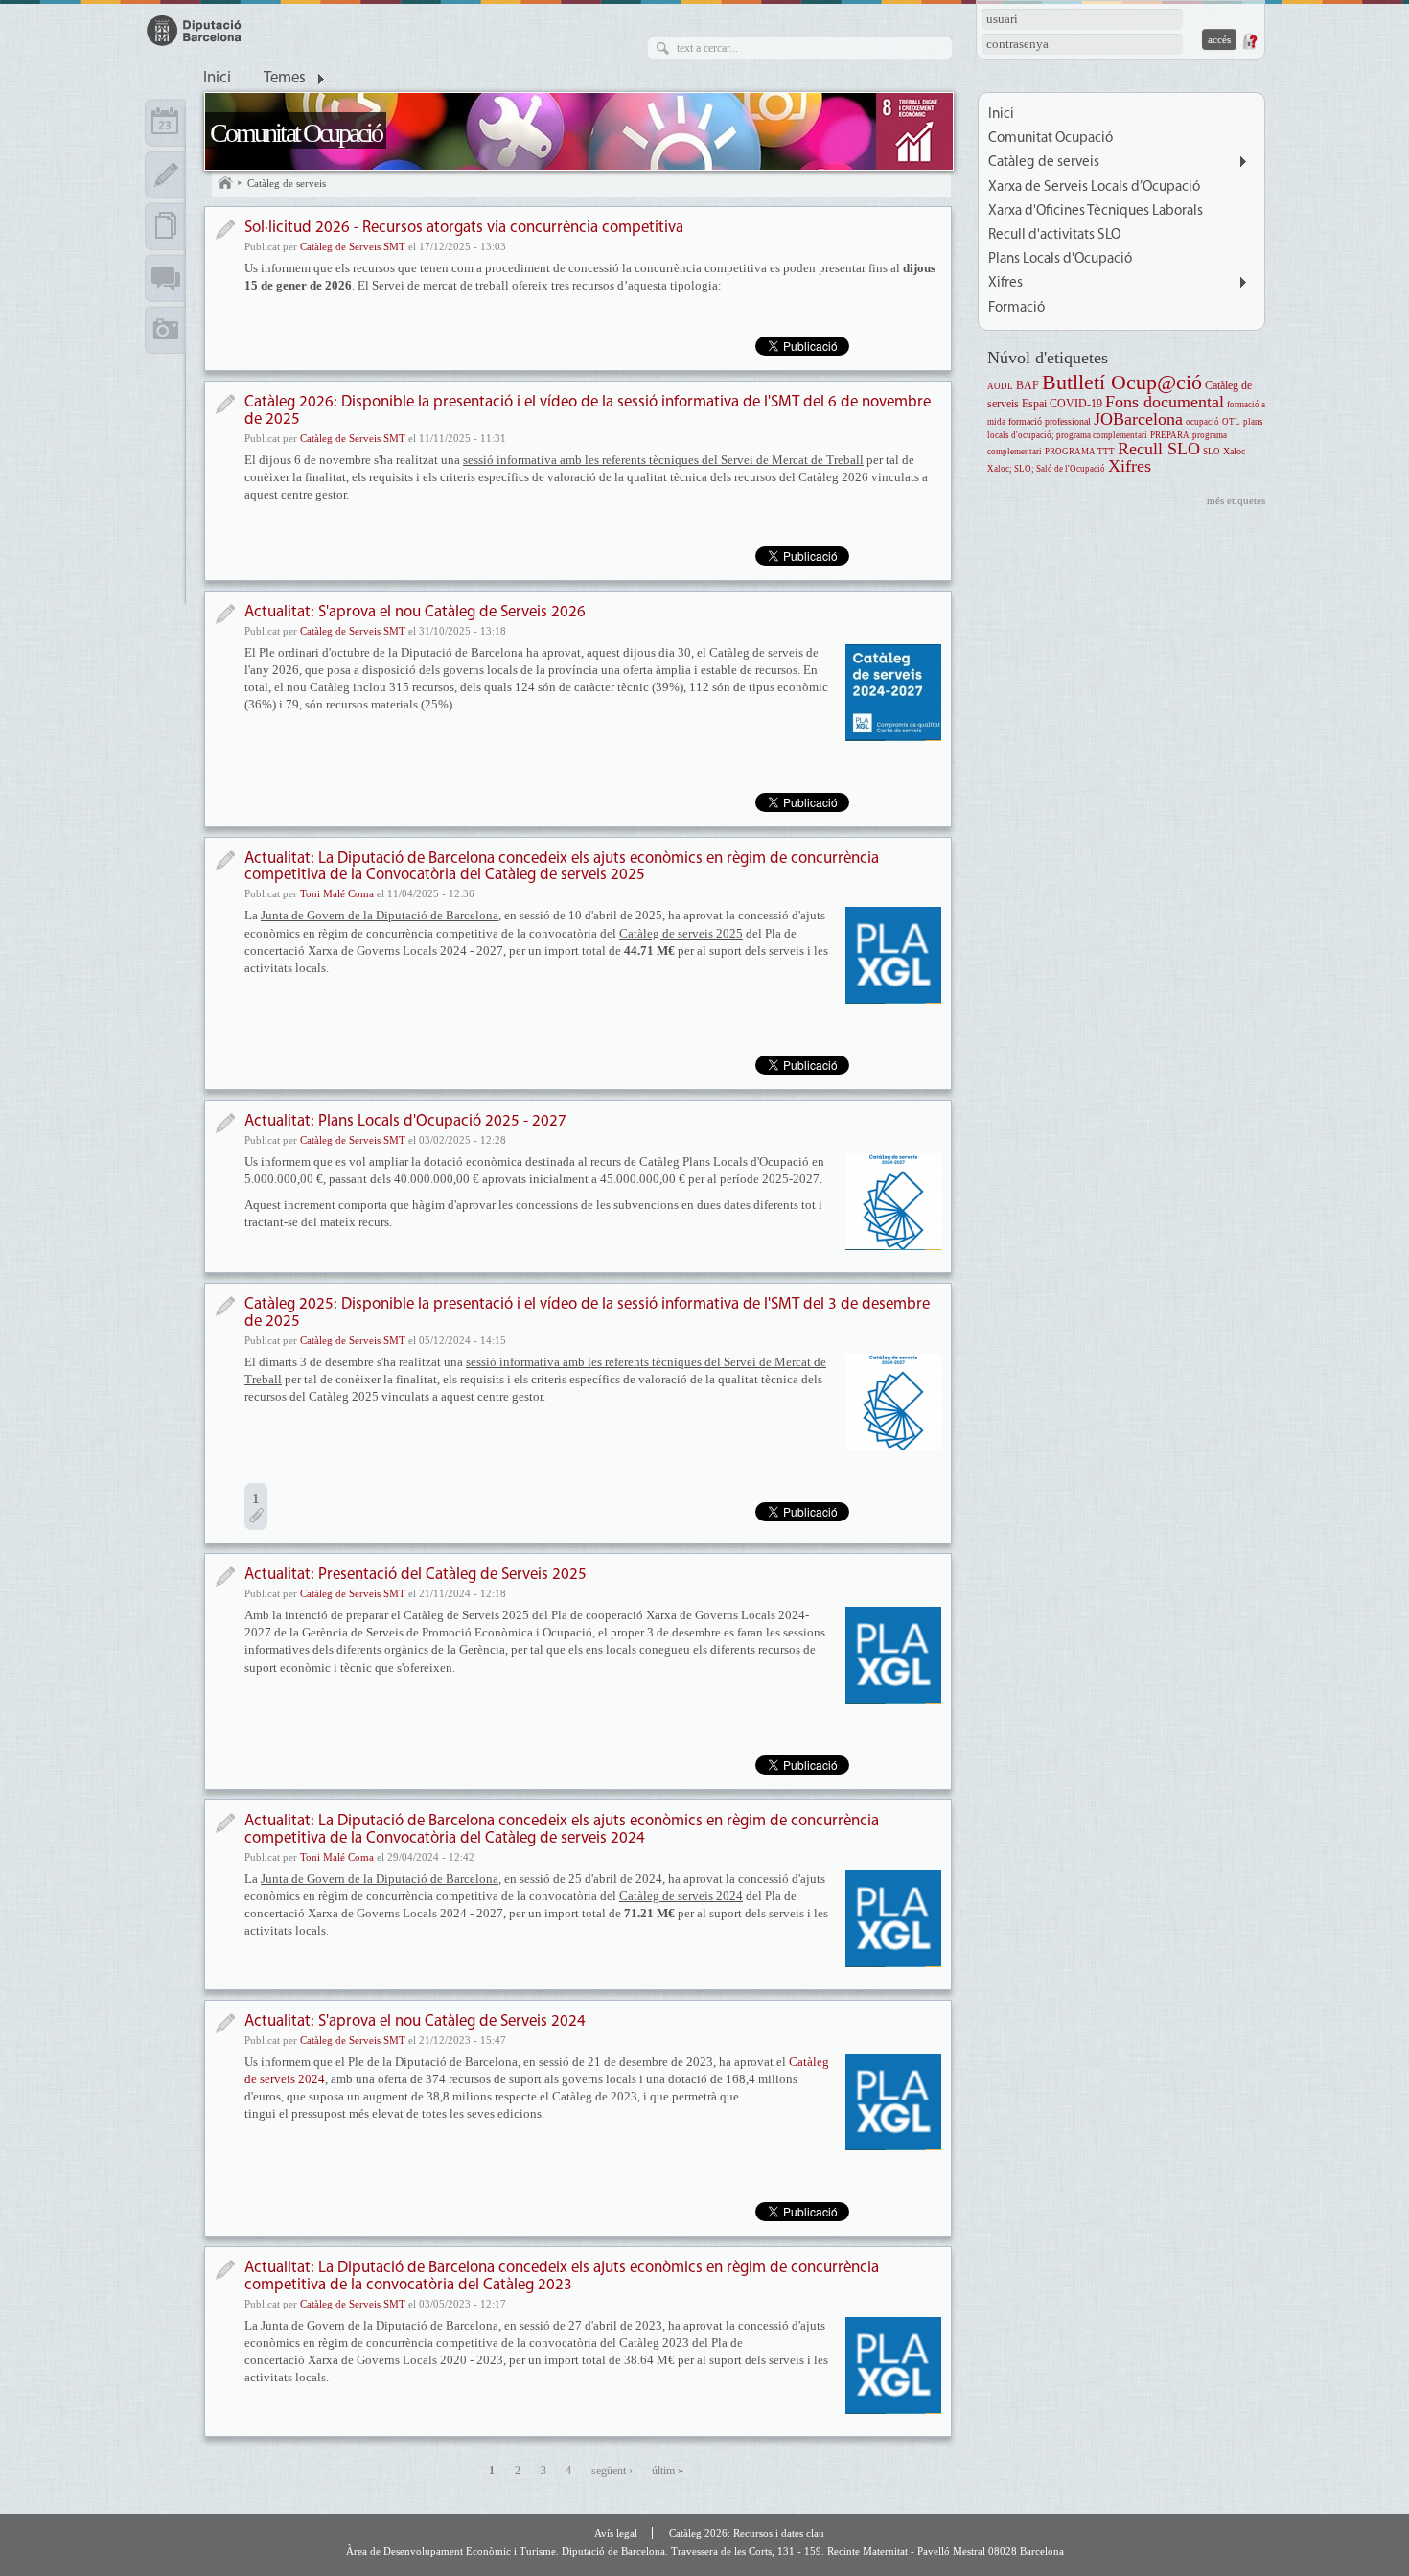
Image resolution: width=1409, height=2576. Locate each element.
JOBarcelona (1138, 419)
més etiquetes (1236, 500)
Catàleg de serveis (287, 183)
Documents (165, 226)
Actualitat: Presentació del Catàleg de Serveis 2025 (416, 1575)
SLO (1212, 452)
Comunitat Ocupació (296, 133)
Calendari (165, 123)
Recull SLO (1159, 449)
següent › (612, 2471)
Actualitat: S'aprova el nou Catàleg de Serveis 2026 (415, 612)
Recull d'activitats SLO (1054, 235)
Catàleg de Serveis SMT (353, 246)
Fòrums (165, 278)
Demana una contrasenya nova (1249, 41)
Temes (285, 79)
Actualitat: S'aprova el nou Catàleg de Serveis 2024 (415, 2021)
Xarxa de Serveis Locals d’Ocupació (1094, 187)
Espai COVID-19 (1062, 404)
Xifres (1005, 283)
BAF (1028, 386)
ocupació (1202, 422)
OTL (1231, 422)
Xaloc (1234, 451)
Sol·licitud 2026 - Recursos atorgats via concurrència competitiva (464, 228)
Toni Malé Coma (337, 893)
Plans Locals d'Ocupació (1060, 259)
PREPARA (1170, 435)
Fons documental (1165, 402)
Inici (217, 79)
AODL (1000, 386)
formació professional (1050, 421)
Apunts (165, 174)
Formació (1016, 308)
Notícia (225, 230)
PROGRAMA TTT (1080, 452)
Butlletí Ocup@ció (1122, 382)
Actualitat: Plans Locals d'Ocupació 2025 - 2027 (405, 1121)
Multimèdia (165, 330)
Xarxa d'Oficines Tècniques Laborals (1096, 211)
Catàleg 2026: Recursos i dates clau (747, 2533)
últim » (668, 2471)
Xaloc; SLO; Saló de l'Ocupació (1046, 469)
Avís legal (616, 2533)
